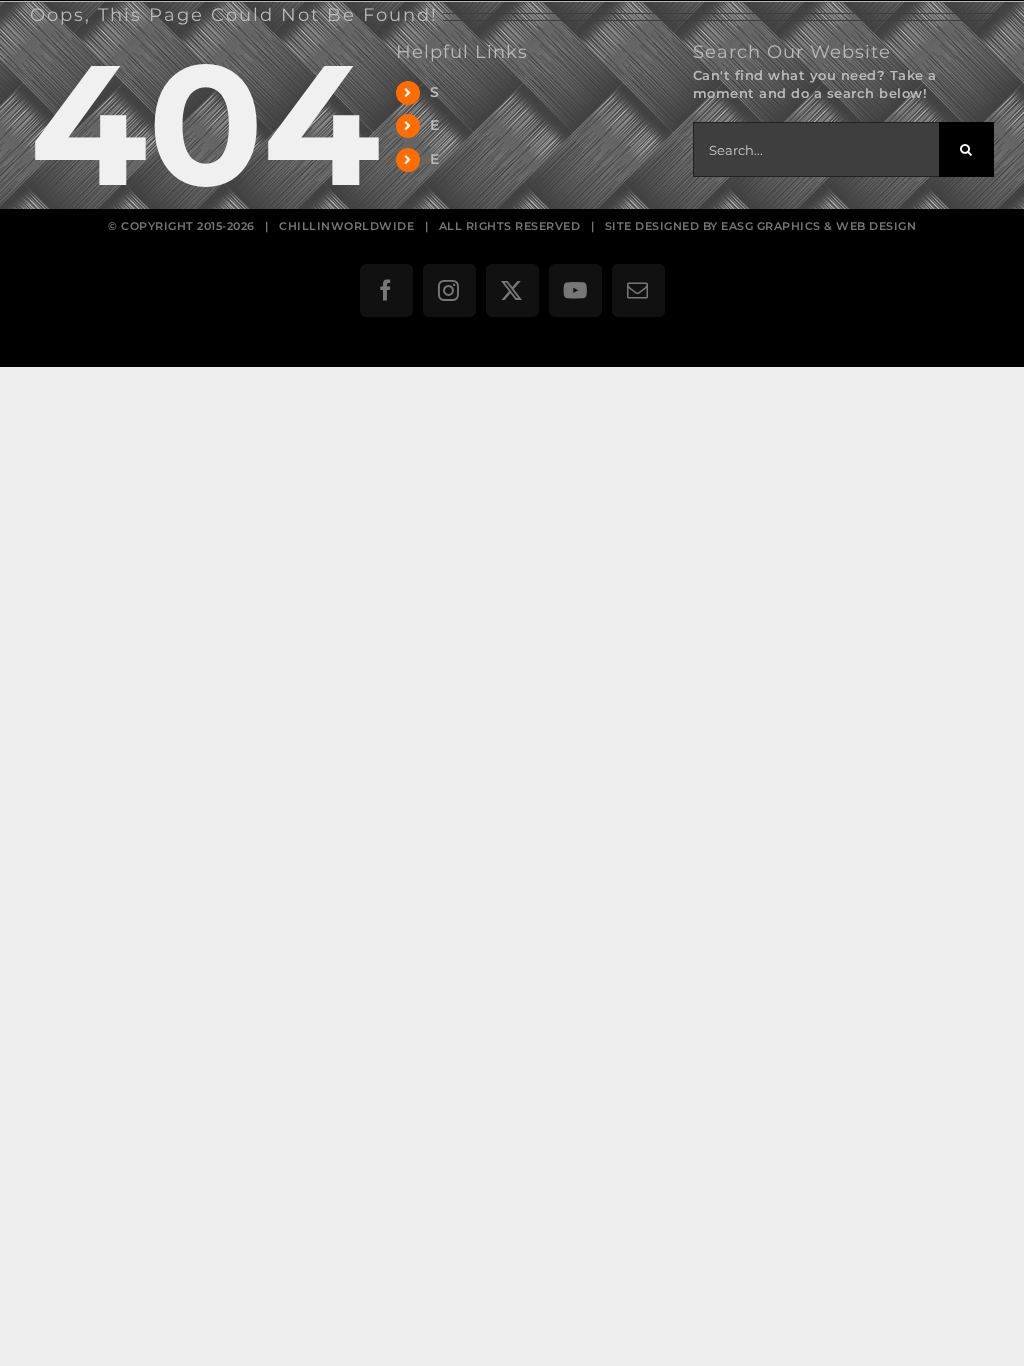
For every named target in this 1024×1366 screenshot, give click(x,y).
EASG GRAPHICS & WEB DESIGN (818, 226)
